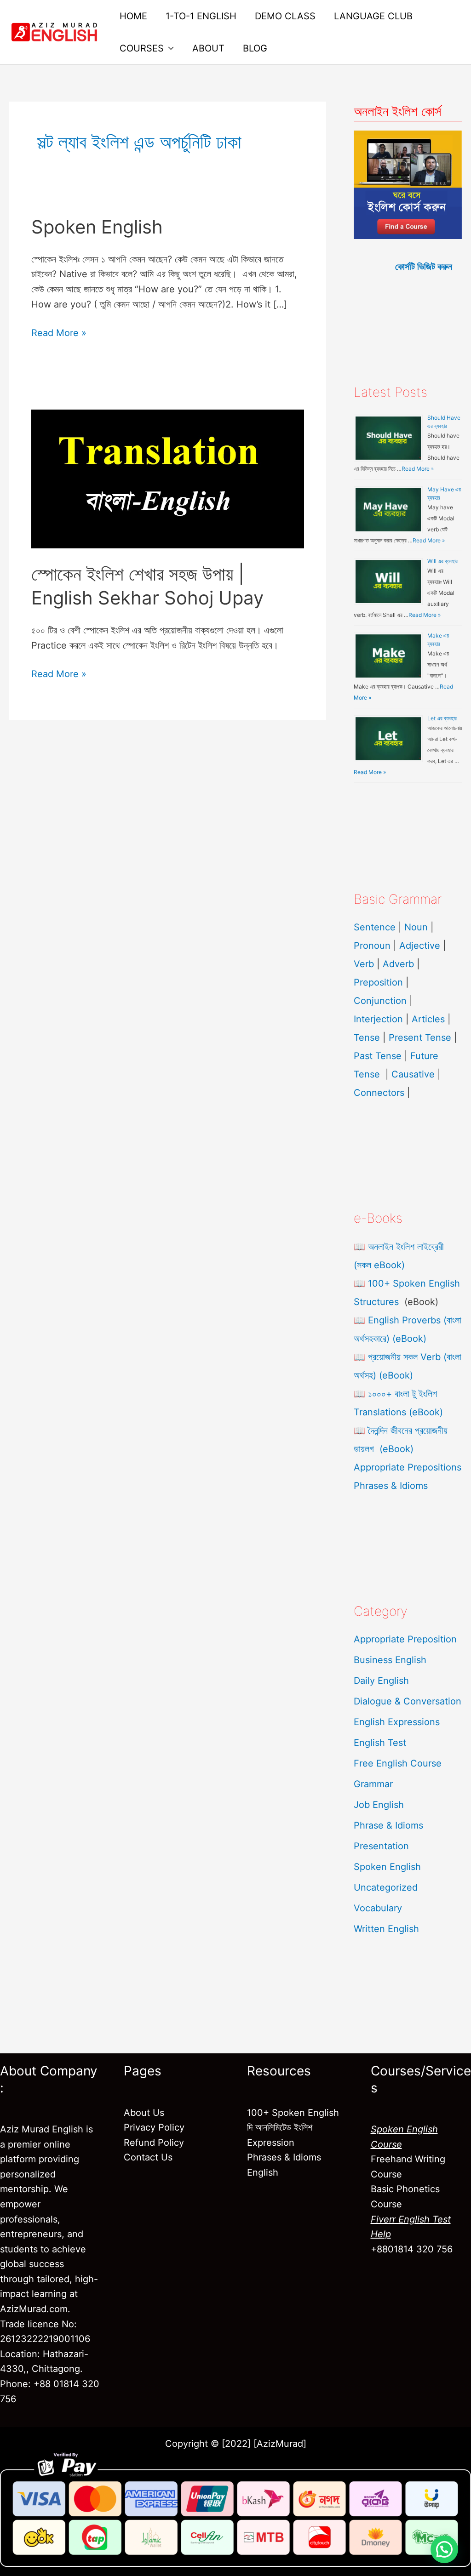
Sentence (375, 927)
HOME (133, 16)
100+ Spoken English (293, 2113)
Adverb (398, 964)
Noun (416, 927)
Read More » (59, 332)
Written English (386, 1929)
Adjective (420, 946)
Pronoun (372, 946)
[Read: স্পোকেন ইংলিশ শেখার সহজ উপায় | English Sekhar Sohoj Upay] (168, 479)
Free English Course (398, 1763)
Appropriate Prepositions (408, 1467)
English (263, 2172)
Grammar (373, 1784)
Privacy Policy (154, 2127)
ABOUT (208, 48)
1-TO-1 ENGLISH (201, 16)
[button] (444, 2549)
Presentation (381, 1846)
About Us (144, 2113)
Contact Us (148, 2157)
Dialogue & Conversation (408, 1701)
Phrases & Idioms (391, 1486)
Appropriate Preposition (405, 1639)
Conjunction (380, 1001)
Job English (379, 1805)
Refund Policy (154, 2143)
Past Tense (378, 1056)
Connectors (379, 1093)
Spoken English (97, 227)
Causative (413, 1074)
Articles (428, 1019)
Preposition (380, 982)
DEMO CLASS (285, 16)
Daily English (381, 1681)
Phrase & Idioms (388, 1825)
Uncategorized (386, 1887)
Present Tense (420, 1037)
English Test (380, 1743)
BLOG (255, 48)
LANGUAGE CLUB (373, 16)
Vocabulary (378, 1908)
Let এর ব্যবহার (442, 718)
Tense (367, 1037)
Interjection (378, 1019)
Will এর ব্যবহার (442, 561)
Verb (364, 964)
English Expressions (397, 1722)
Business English (390, 1660)
